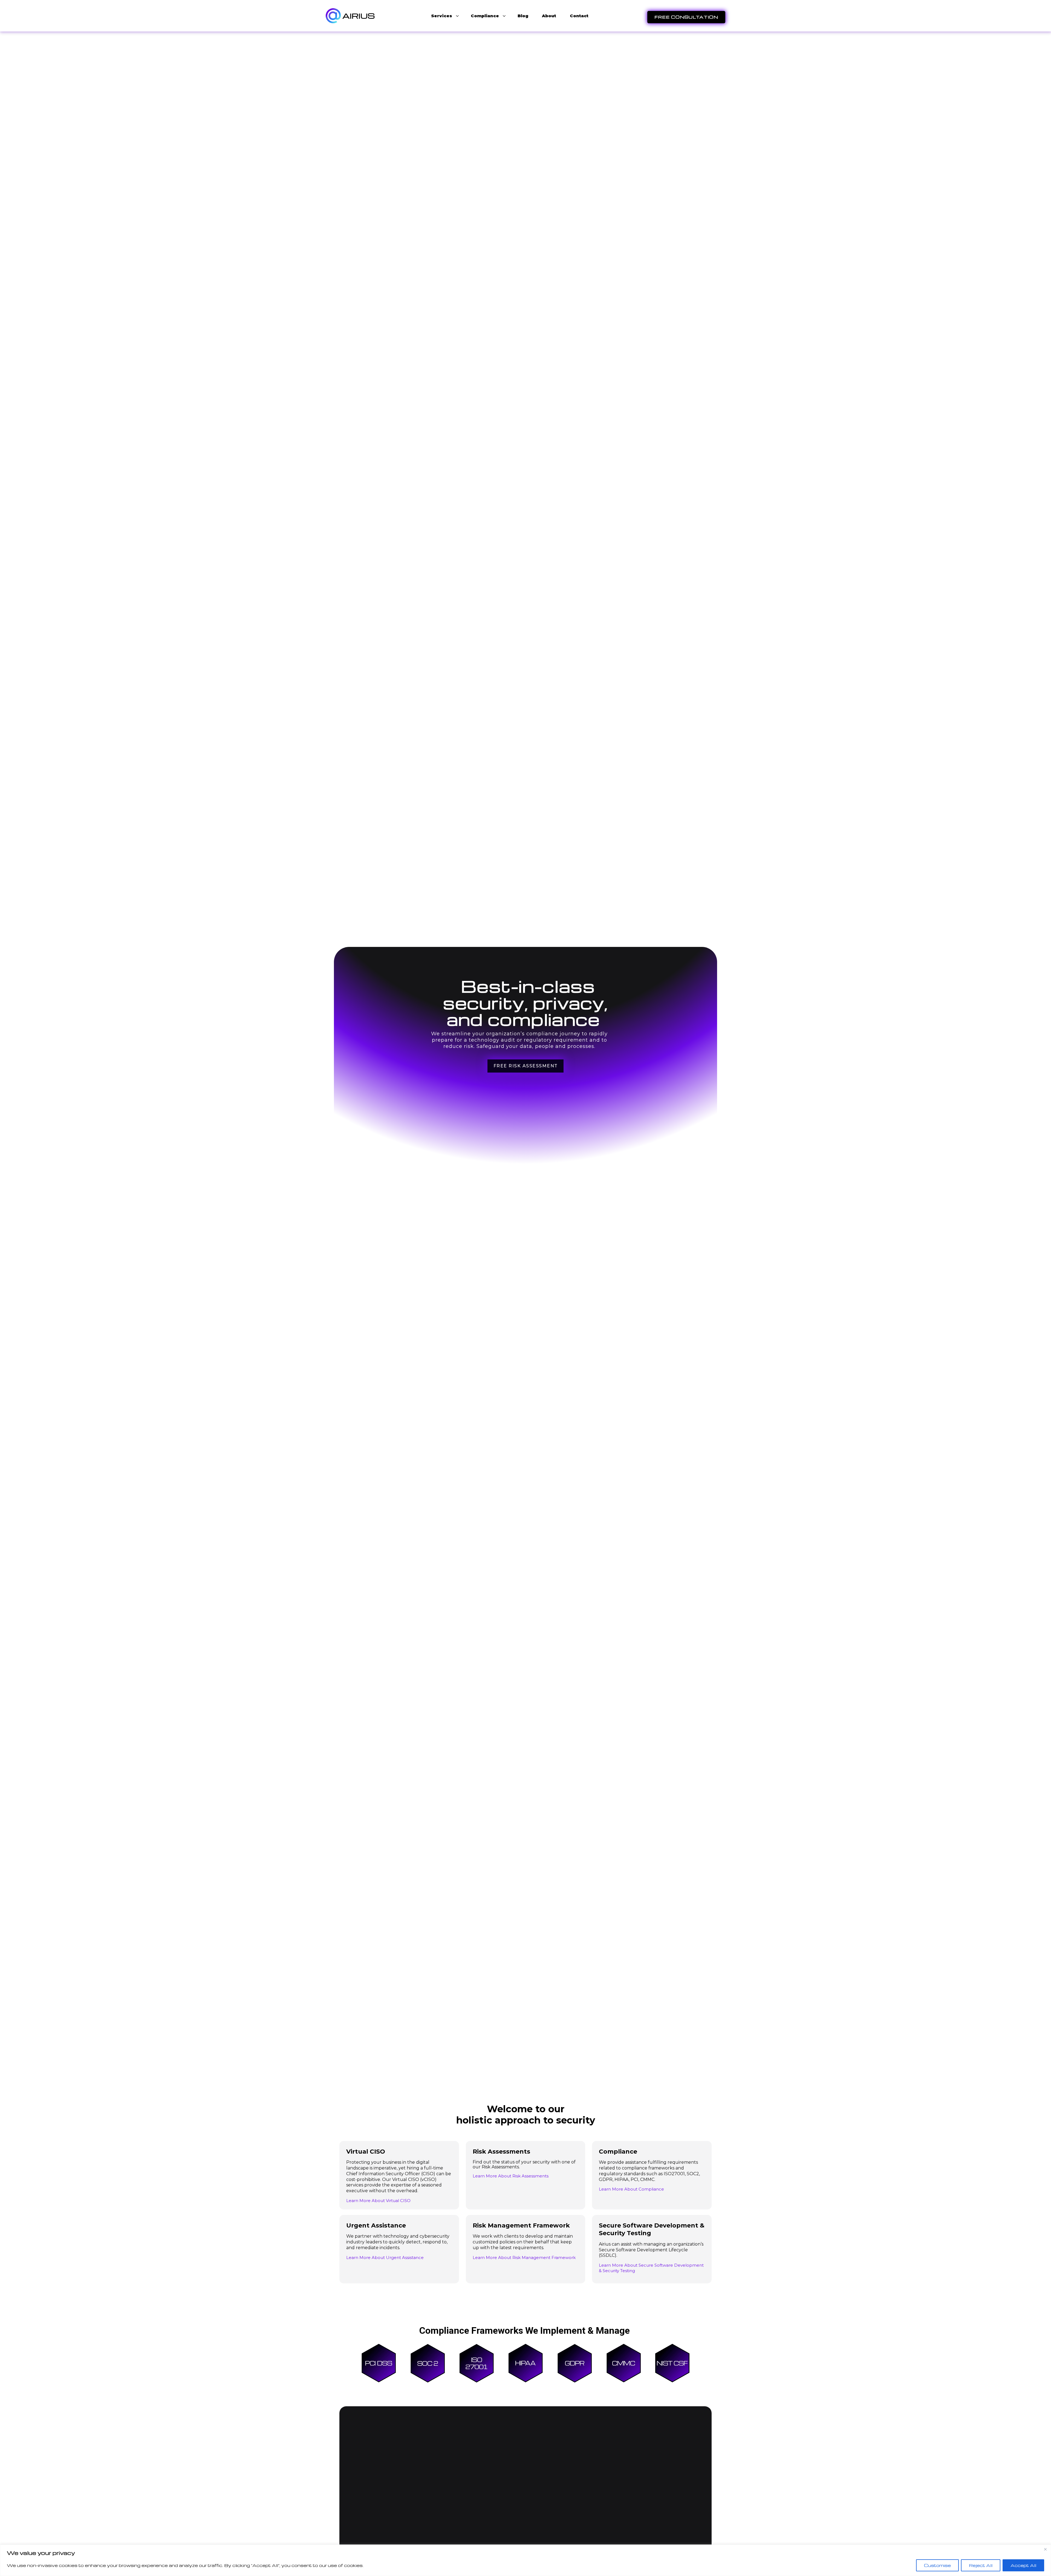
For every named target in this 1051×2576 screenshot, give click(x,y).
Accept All (1023, 2565)
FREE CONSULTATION (686, 17)
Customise (937, 2565)
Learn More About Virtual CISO (378, 2201)
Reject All (981, 2565)
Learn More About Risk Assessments (511, 2176)
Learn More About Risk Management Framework (524, 2257)
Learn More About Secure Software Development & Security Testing (651, 2268)
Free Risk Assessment (526, 1066)
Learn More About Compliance (631, 2189)
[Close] (1045, 2549)
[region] (525, 2560)
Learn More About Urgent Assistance (385, 2257)
